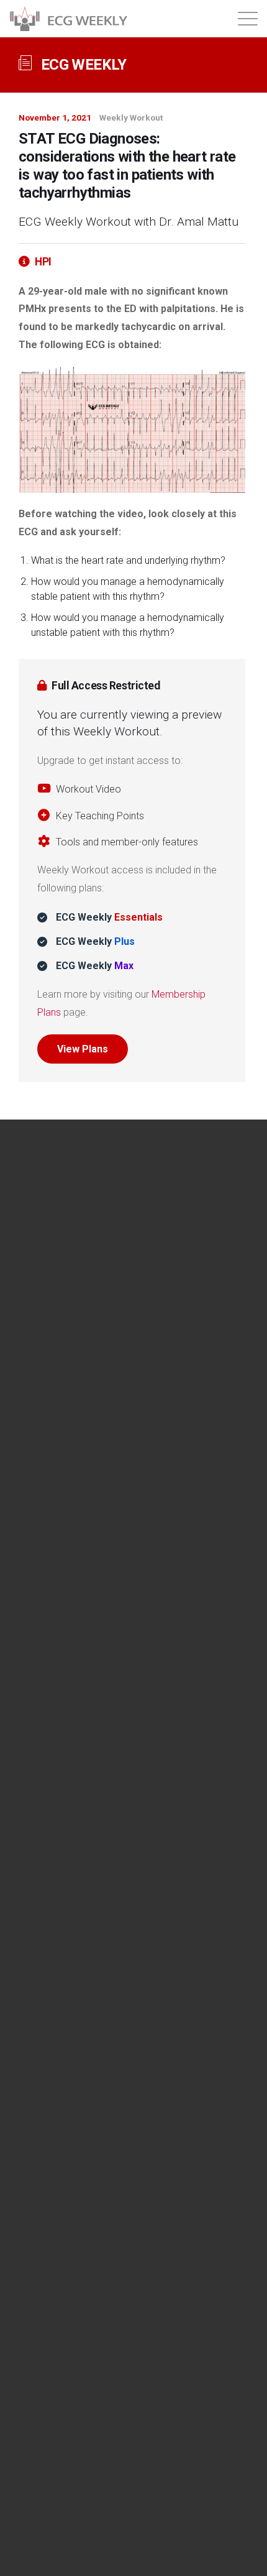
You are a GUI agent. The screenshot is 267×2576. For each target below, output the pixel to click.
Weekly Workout (131, 117)
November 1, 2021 (55, 117)
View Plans (83, 1049)
